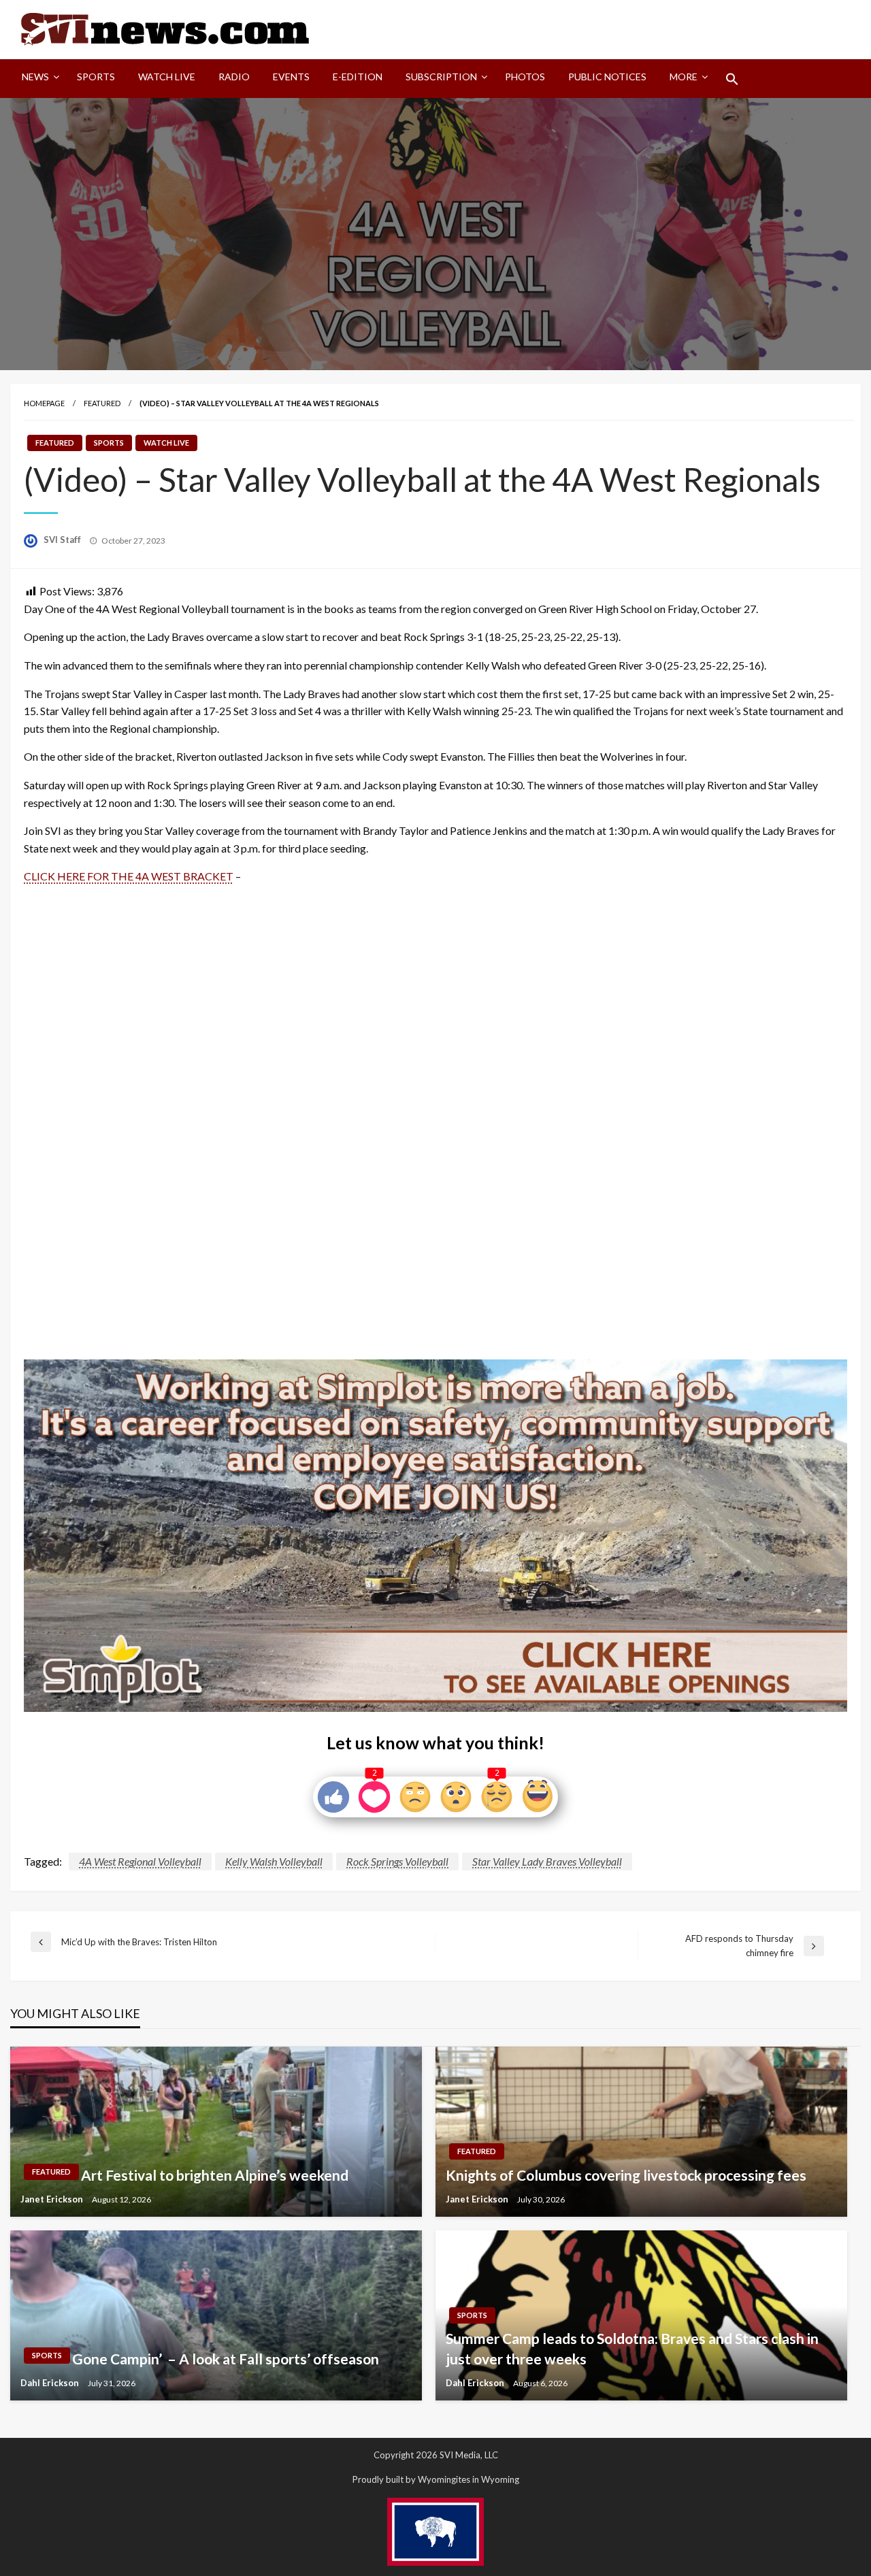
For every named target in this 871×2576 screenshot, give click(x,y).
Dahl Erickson (51, 2383)
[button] (732, 79)
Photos (525, 77)
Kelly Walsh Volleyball (274, 1861)
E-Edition (358, 77)
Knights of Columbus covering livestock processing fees (626, 2175)
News (35, 77)
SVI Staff (63, 540)
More (684, 77)
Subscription (441, 77)
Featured (102, 403)
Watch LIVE (167, 77)
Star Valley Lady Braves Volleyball (547, 1861)
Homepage (44, 403)
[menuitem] (38, 79)
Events (291, 77)
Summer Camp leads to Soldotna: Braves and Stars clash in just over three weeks (632, 2348)
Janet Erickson (53, 2199)
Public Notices (607, 77)
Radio (234, 77)
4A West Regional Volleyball (140, 1861)
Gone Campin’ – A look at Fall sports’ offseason (226, 2359)
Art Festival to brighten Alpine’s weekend (215, 2175)
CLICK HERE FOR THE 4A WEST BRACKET (129, 876)
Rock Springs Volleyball (397, 1861)
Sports (96, 77)
